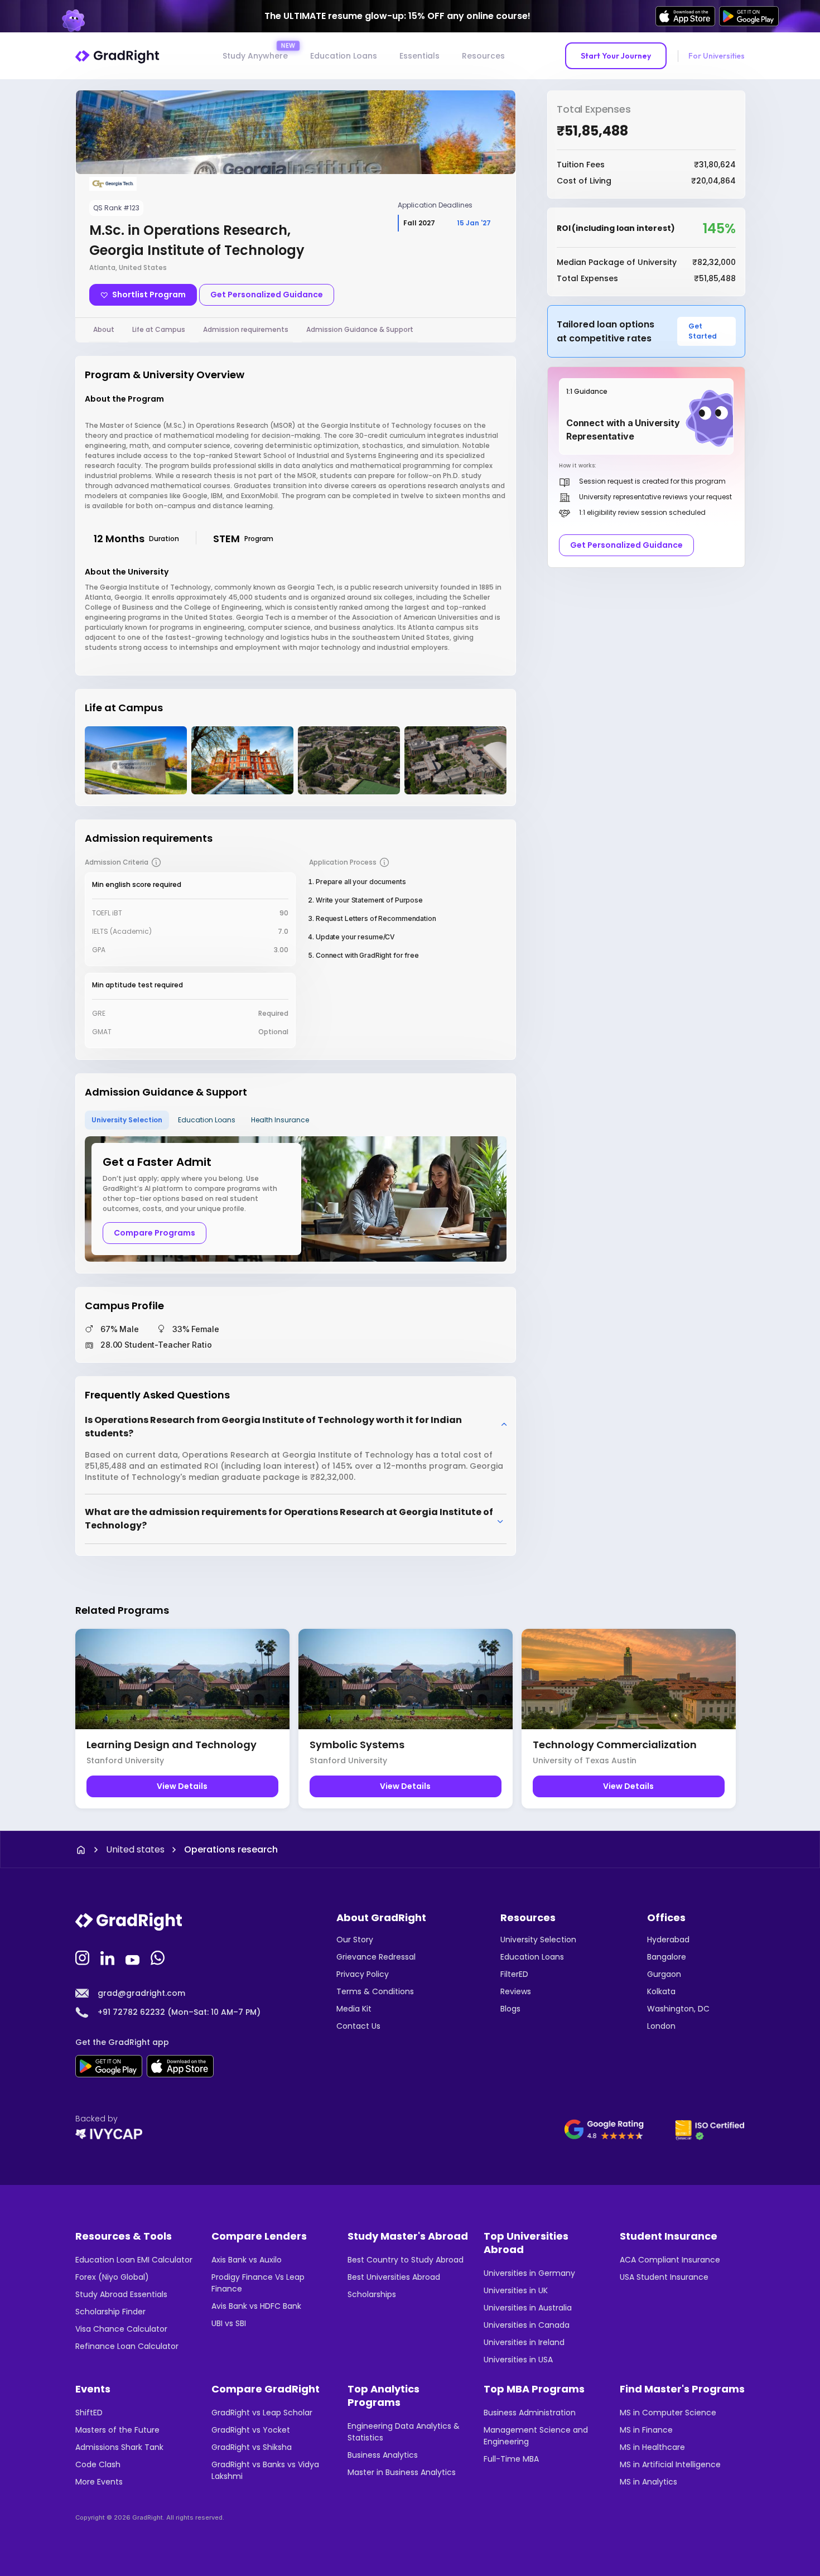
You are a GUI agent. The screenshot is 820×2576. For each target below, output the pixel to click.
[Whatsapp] (159, 1957)
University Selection (127, 1120)
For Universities (717, 56)
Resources (483, 56)
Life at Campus (159, 329)
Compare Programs (155, 1233)
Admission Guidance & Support (360, 329)
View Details (182, 1786)
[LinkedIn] (109, 1957)
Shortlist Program (149, 295)
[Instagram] (84, 1957)
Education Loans (344, 56)
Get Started (703, 331)
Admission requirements (246, 329)
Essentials (419, 56)
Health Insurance (280, 1120)
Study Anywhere (255, 56)
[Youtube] (134, 1957)
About (104, 329)
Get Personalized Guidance (267, 295)
